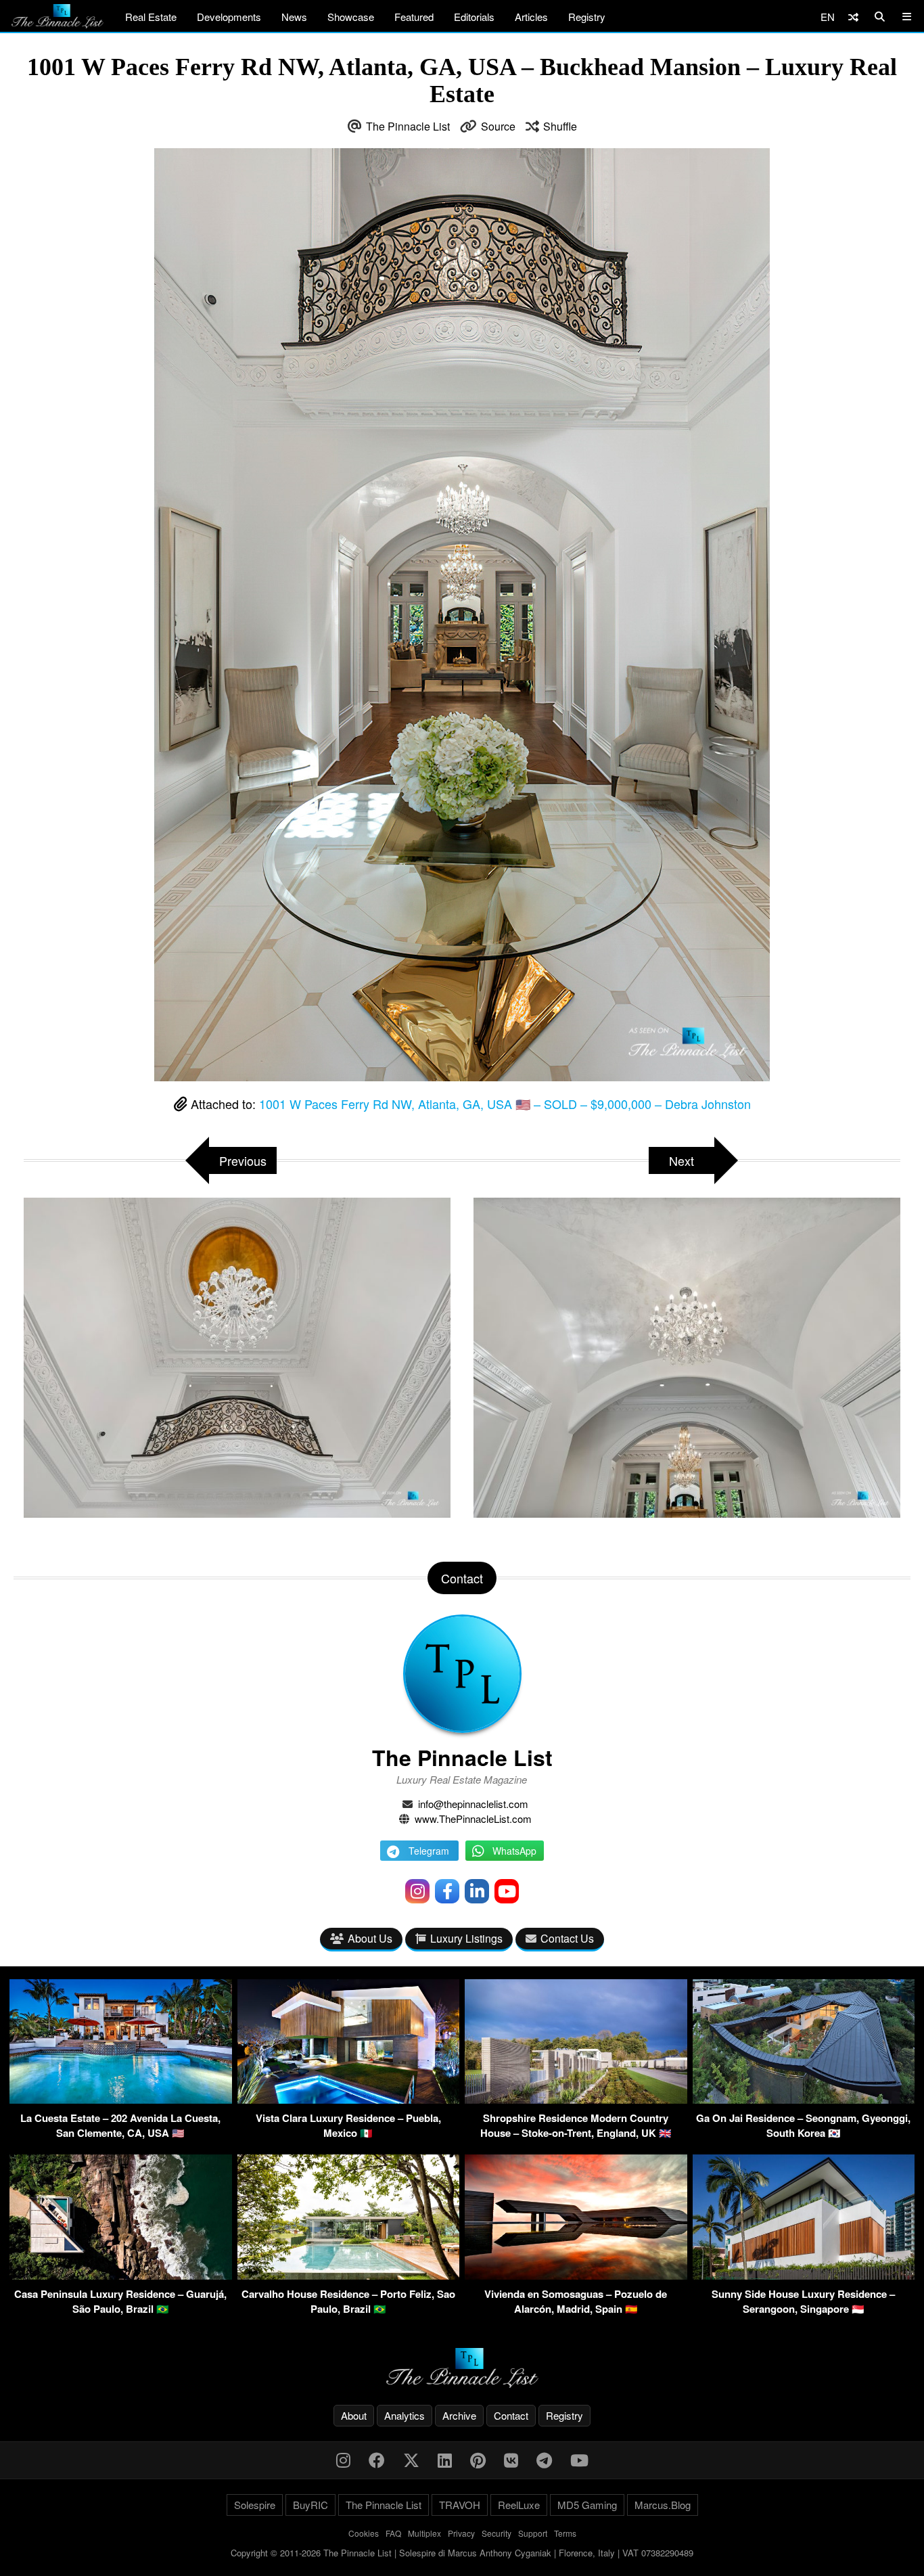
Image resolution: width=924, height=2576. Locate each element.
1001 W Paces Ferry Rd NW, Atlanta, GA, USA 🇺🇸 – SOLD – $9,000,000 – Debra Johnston (505, 1104)
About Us (370, 1938)
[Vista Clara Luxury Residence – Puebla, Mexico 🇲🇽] (349, 2099)
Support (533, 2533)
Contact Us (567, 1938)
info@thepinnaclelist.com (473, 1804)
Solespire (255, 2505)
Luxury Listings (466, 1938)
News (294, 17)
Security (496, 2533)
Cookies (364, 2533)
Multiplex (424, 2533)
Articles (531, 17)
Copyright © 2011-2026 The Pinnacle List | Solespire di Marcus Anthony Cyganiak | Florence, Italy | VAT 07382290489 (462, 2553)
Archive (459, 2415)
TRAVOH (460, 2505)
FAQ (393, 2533)
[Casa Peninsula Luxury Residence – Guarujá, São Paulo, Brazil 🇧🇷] (121, 2275)
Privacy (461, 2533)
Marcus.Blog (663, 2505)
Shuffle (560, 126)
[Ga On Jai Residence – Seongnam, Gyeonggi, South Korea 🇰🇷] (804, 2099)
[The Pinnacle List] (462, 2368)
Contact (511, 2415)
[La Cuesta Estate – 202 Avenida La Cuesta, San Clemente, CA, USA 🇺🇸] (121, 2099)
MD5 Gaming (587, 2505)
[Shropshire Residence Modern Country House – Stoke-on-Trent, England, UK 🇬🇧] (576, 2099)
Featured (414, 17)
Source (498, 126)
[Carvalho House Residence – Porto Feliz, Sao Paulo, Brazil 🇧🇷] (349, 2275)
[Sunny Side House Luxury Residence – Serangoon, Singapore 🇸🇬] (804, 2275)
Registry (587, 17)
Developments (229, 17)
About (354, 2415)
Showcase (351, 17)
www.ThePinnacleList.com (473, 1818)
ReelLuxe (519, 2505)
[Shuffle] (853, 17)
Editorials (474, 17)
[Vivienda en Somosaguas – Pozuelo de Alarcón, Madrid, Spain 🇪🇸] (576, 2275)
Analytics (405, 2415)
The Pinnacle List (408, 126)
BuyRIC (310, 2505)
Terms (565, 2533)
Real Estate (151, 17)
